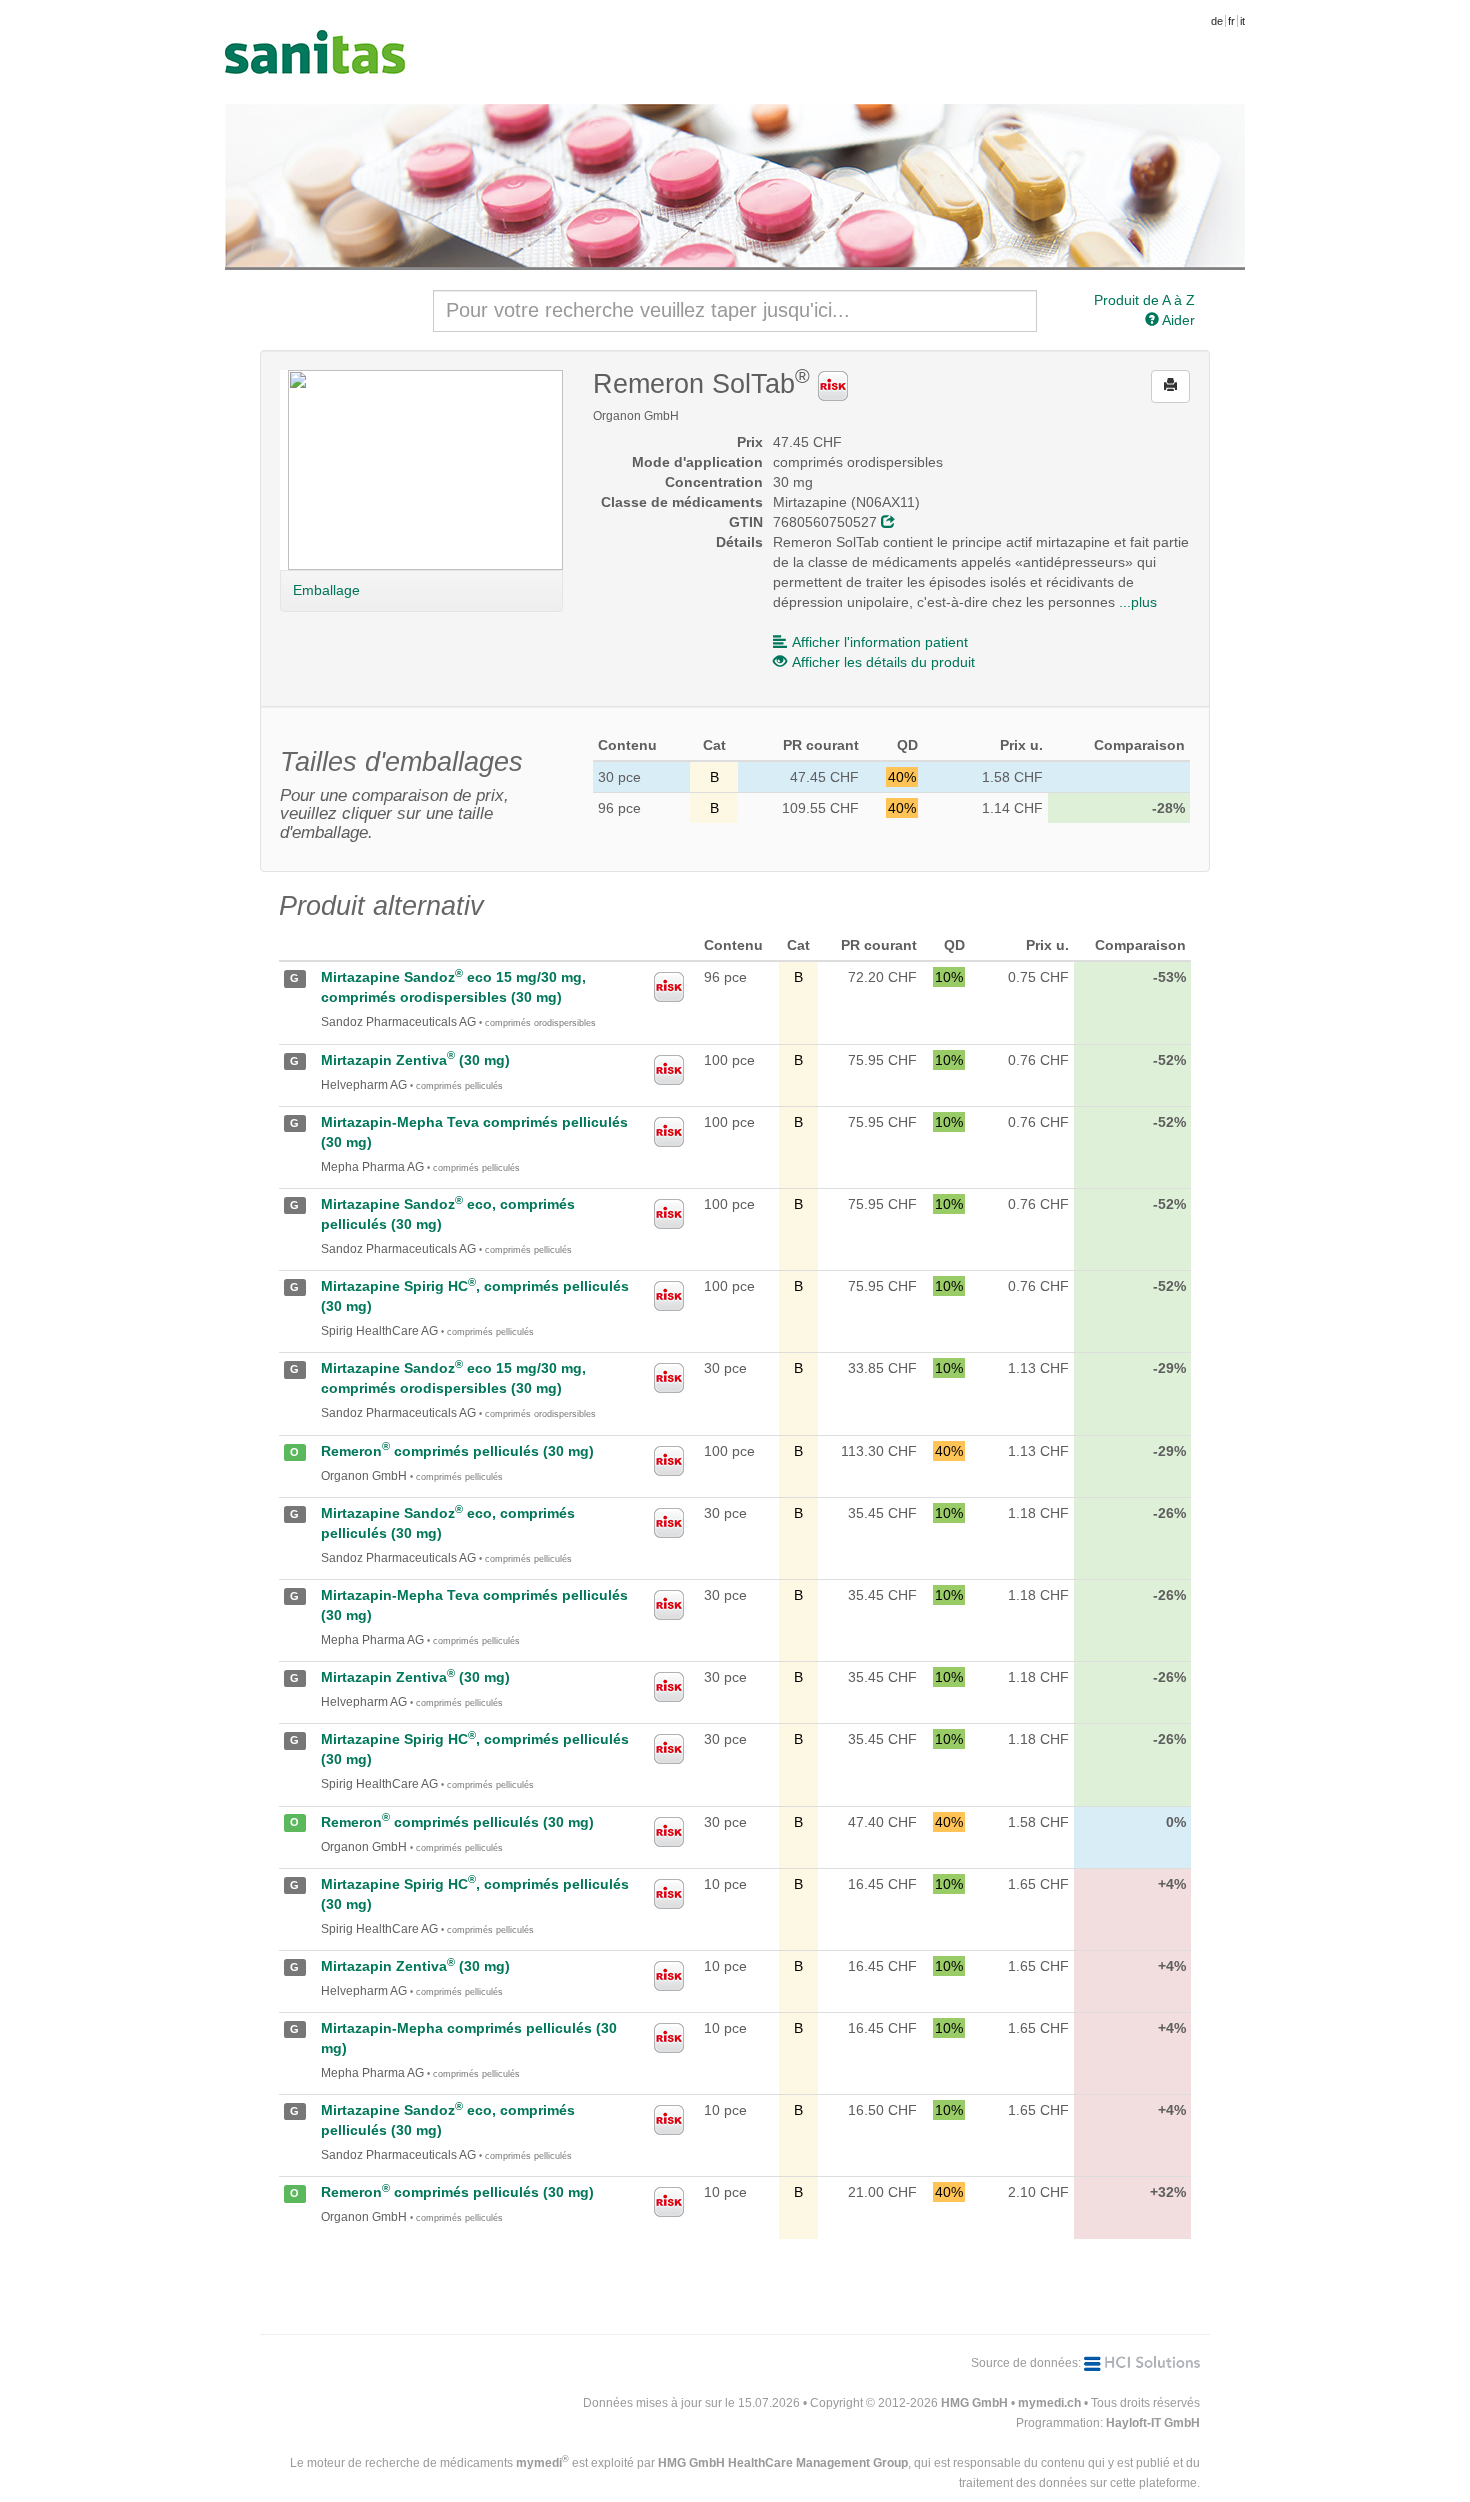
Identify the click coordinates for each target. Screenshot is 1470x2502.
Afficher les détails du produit (883, 662)
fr (1231, 21)
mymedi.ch (1049, 2403)
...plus (1138, 602)
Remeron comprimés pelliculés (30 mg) (457, 1451)
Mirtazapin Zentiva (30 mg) (415, 1060)
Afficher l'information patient (880, 642)
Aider (1177, 320)
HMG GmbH (974, 2403)
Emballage (326, 590)
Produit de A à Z (1144, 300)
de (1217, 21)
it (1242, 21)
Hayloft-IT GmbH (1153, 2423)
